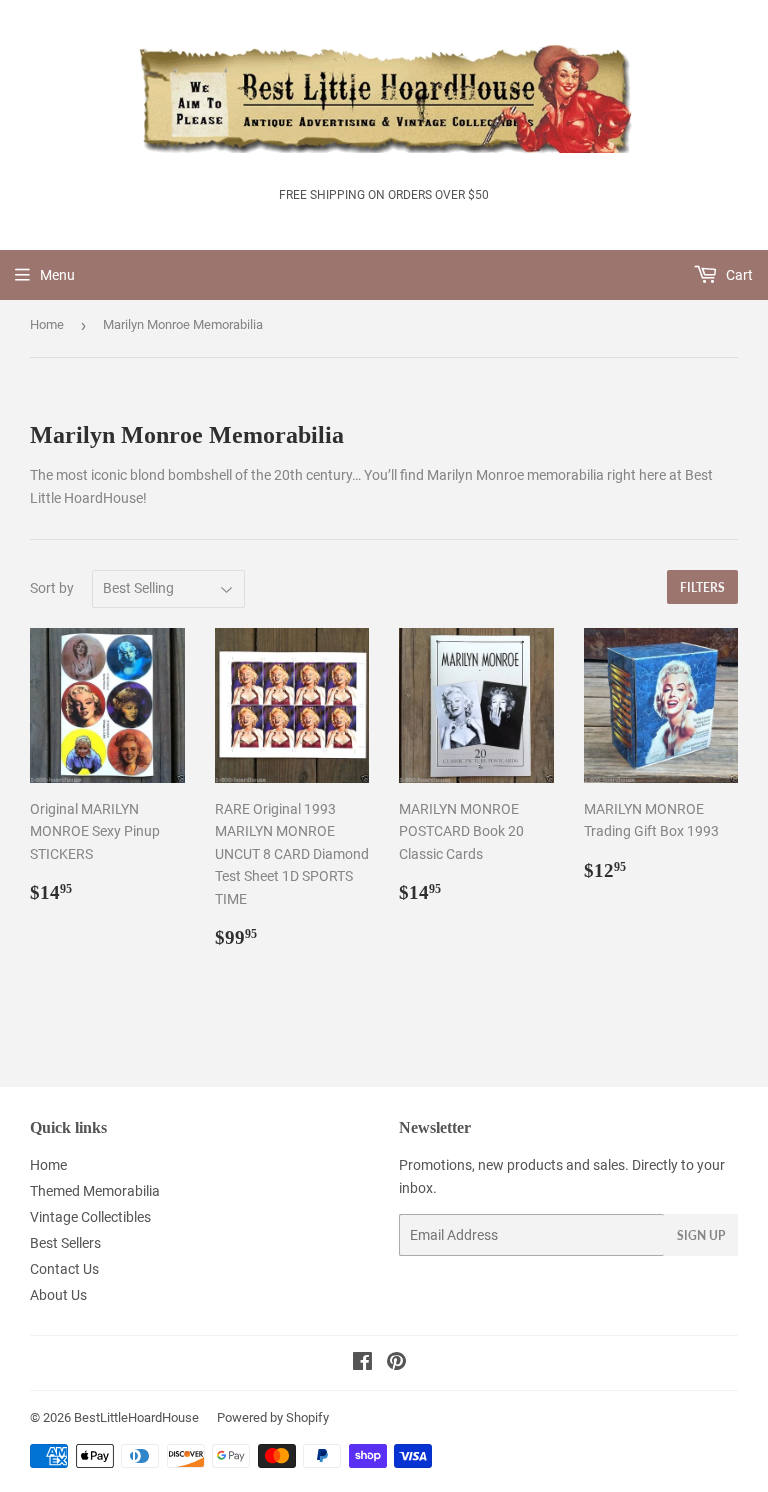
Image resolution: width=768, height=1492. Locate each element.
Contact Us (64, 1269)
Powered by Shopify (273, 1417)
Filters (702, 587)
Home (47, 324)
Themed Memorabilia (95, 1191)
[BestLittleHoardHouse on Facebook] (362, 1364)
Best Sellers (65, 1243)
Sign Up (701, 1235)
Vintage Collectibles (90, 1217)
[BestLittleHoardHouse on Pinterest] (396, 1364)
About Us (58, 1295)
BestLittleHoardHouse (136, 1417)
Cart (738, 275)
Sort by (52, 588)
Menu (57, 275)
